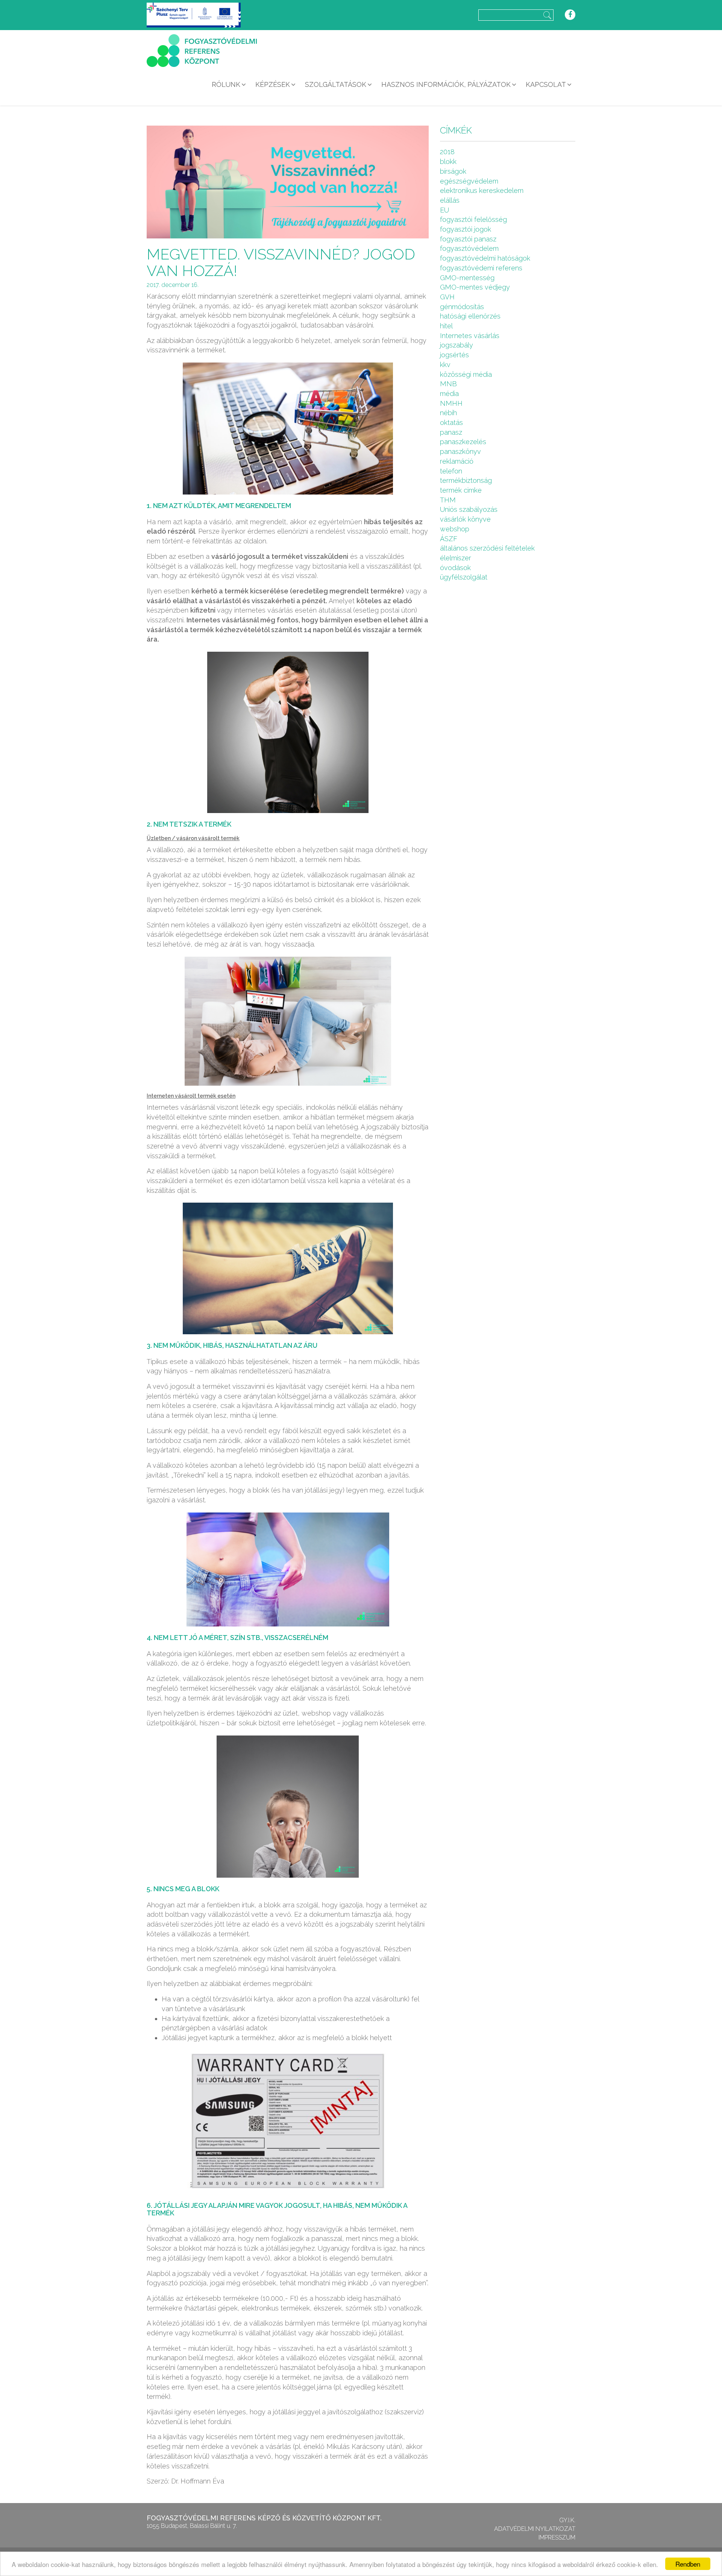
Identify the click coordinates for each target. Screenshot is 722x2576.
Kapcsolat (546, 84)
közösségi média (466, 374)
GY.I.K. (567, 2520)
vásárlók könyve (465, 519)
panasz (451, 432)
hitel (446, 326)
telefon (451, 471)
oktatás (451, 423)
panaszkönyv (460, 451)
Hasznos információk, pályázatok (446, 84)
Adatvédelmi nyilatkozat (535, 2529)
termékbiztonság (466, 480)
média (449, 394)
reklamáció (457, 461)
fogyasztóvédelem (469, 248)
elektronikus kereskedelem (482, 190)
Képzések (273, 84)
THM (448, 500)
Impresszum (557, 2537)
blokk (448, 162)
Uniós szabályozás (469, 509)
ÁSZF (449, 539)
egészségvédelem (469, 181)
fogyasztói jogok (466, 229)
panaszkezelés (463, 442)
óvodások (455, 568)
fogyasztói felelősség (473, 219)
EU (444, 210)
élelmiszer (456, 558)
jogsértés (454, 355)
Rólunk (226, 84)
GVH (447, 297)
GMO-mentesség (467, 278)
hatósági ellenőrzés (470, 316)
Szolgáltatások (336, 84)
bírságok (453, 171)
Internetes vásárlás (470, 336)
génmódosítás (462, 307)
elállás (450, 200)
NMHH (451, 403)
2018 (447, 152)
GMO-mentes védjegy (475, 287)
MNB (448, 384)
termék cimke (461, 490)
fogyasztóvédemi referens (481, 268)
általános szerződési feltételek (487, 548)
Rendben (688, 2564)
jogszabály (457, 345)
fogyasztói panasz (468, 239)
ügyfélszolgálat (464, 577)
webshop (455, 529)
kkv (445, 365)
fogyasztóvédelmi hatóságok (485, 258)
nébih (448, 413)
